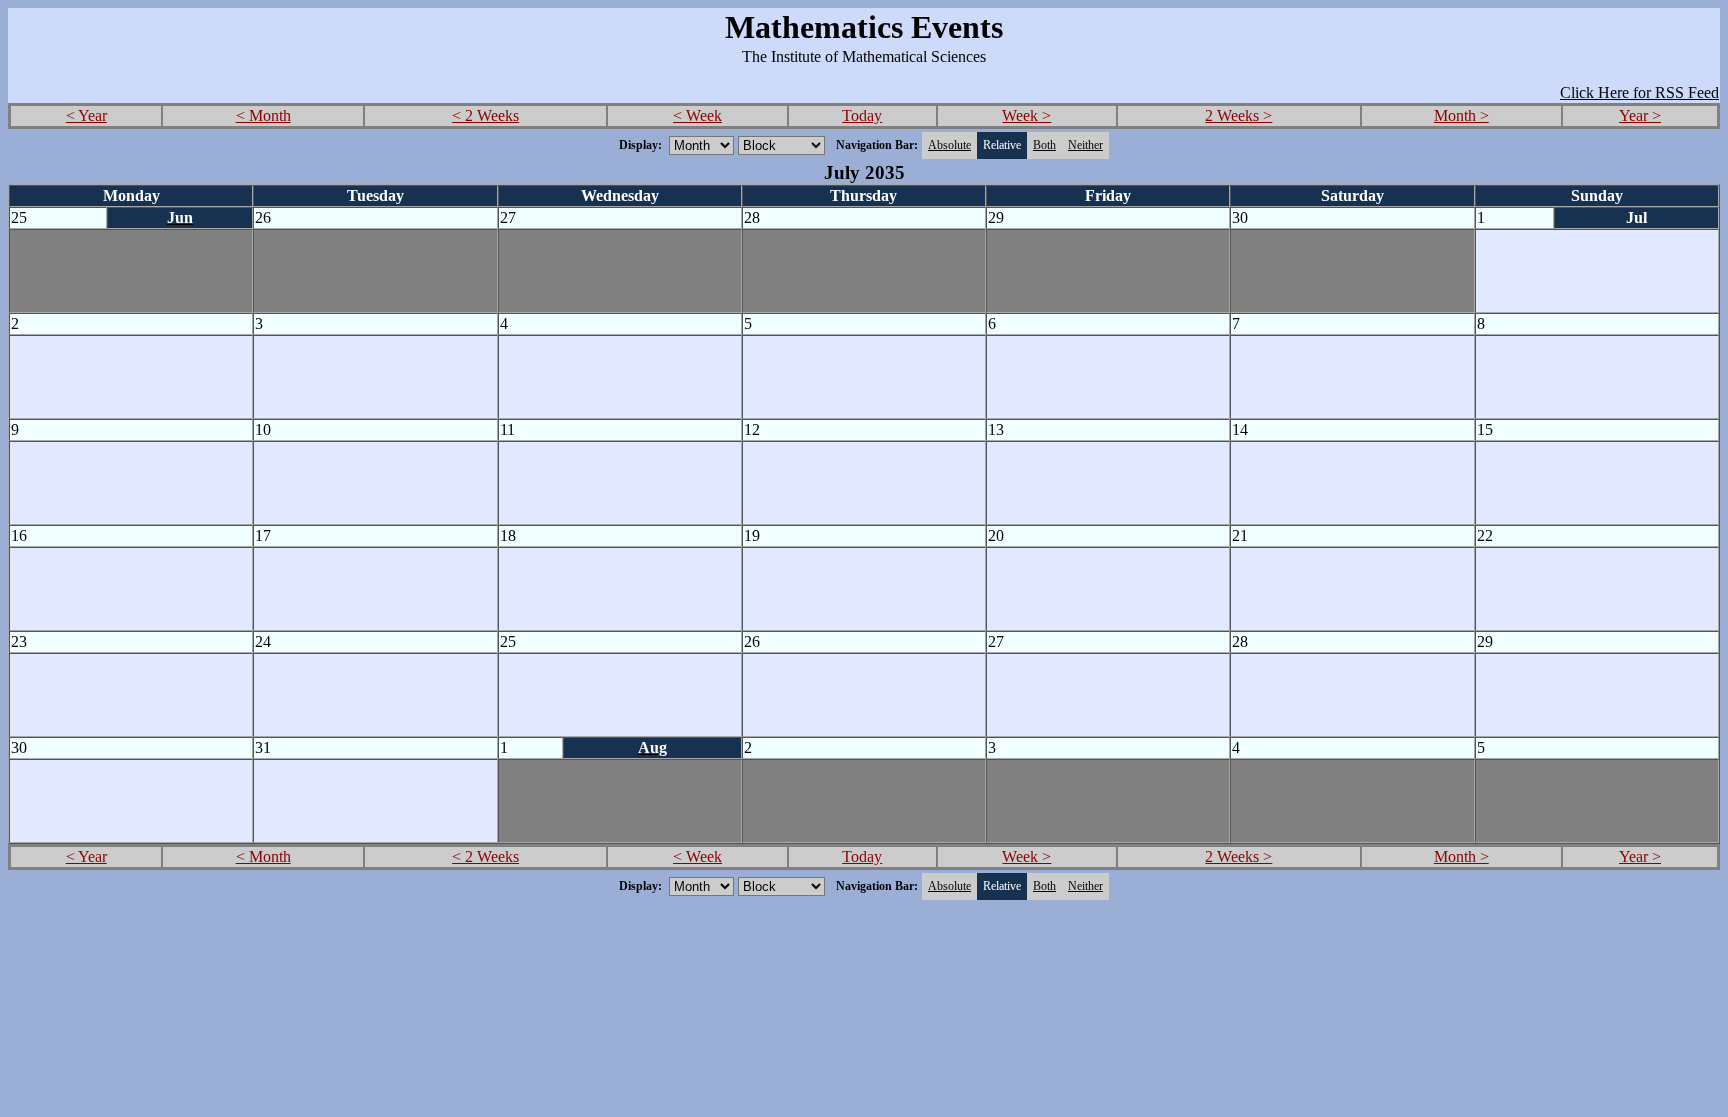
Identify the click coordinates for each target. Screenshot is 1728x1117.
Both (1044, 145)
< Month (263, 115)
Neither (1085, 145)
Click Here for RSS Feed (1639, 92)
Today (862, 115)
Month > (1461, 115)
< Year (86, 115)
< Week (697, 115)
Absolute (949, 145)
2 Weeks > (1238, 115)
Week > (1026, 115)
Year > (1640, 115)
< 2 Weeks (485, 115)
